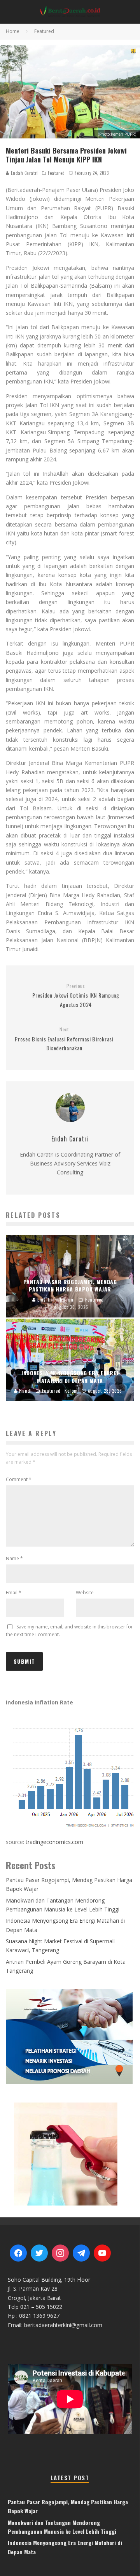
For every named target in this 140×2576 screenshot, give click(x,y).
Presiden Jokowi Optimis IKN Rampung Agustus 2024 (76, 996)
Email (14, 1593)
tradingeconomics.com (54, 1842)
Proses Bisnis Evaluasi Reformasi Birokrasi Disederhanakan (64, 1039)
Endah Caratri (24, 173)
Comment (19, 1479)
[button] (70, 2153)
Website (85, 1593)
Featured (56, 173)
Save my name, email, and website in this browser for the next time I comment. (69, 1631)
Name (14, 1558)
